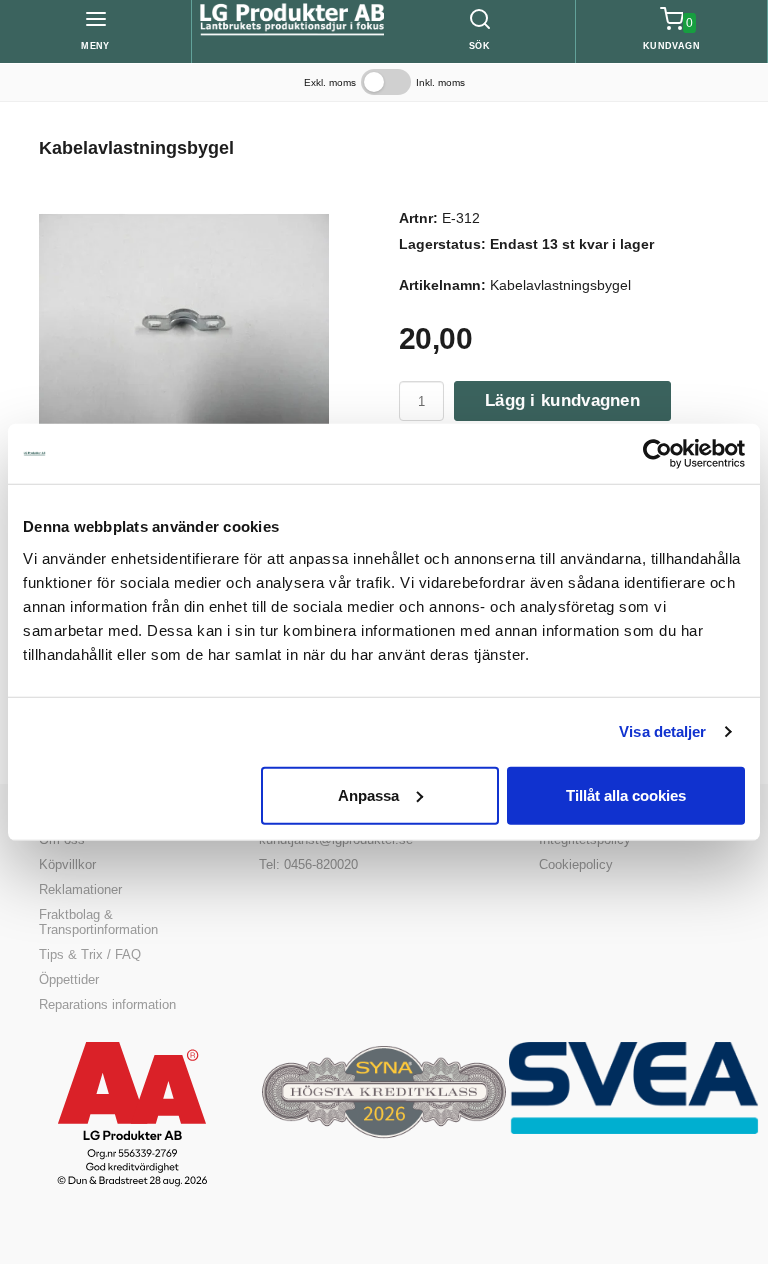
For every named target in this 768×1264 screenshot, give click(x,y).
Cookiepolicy (576, 864)
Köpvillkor (67, 864)
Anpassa (368, 794)
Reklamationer (80, 889)
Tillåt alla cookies (626, 794)
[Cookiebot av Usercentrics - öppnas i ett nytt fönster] (657, 454)
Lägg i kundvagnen (562, 400)
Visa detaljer (662, 731)
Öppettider (69, 979)
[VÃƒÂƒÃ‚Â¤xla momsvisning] (386, 82)
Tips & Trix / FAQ (90, 954)
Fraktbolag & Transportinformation (98, 922)
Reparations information (107, 1004)
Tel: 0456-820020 (308, 864)
